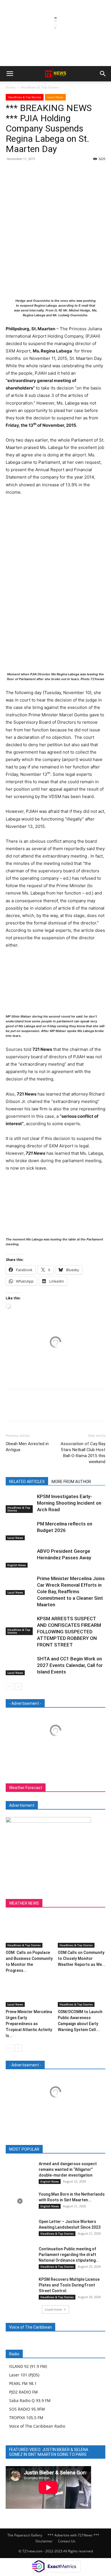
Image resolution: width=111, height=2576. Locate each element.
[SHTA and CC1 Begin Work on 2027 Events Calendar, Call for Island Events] (20, 1665)
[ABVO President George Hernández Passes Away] (20, 1558)
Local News (55, 97)
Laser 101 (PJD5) (24, 2375)
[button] (10, 74)
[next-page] (18, 1686)
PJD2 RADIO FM (23, 2392)
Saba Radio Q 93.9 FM (30, 2400)
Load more (54, 2309)
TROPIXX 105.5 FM (26, 2418)
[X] (24, 172)
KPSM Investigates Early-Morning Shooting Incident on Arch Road (69, 1503)
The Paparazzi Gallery (25, 2535)
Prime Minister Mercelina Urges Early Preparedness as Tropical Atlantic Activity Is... (29, 2024)
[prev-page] (9, 1686)
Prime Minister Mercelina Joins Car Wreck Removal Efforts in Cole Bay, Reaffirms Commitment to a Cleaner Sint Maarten (71, 1591)
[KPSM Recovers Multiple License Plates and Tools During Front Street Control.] (20, 2286)
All (20, 2149)
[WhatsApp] (51, 172)
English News (17, 1565)
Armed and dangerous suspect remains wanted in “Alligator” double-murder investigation (68, 2169)
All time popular (66, 2149)
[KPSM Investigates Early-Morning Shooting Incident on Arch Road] (20, 1503)
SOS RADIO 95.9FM (27, 2409)
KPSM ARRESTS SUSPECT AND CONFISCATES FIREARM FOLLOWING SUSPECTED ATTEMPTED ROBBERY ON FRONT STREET (69, 1632)
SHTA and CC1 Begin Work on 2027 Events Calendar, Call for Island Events (70, 1665)
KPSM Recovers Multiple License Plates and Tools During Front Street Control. (69, 2285)
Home (11, 87)
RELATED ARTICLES (27, 1482)
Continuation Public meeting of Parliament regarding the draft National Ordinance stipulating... (69, 2255)
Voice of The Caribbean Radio (37, 2426)
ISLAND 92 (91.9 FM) (28, 2366)
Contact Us (67, 2541)
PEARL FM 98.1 (23, 2383)
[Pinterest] (38, 172)
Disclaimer (44, 2541)
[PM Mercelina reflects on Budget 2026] (20, 1530)
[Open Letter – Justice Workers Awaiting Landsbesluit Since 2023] (20, 2229)
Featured (38, 2149)
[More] (64, 172)
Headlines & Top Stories (40, 87)
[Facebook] (11, 172)
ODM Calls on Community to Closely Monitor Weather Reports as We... (82, 1958)
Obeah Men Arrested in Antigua (27, 1447)
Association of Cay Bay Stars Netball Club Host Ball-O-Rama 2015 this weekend (83, 1453)
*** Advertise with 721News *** (73, 2535)
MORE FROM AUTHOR (71, 1482)
